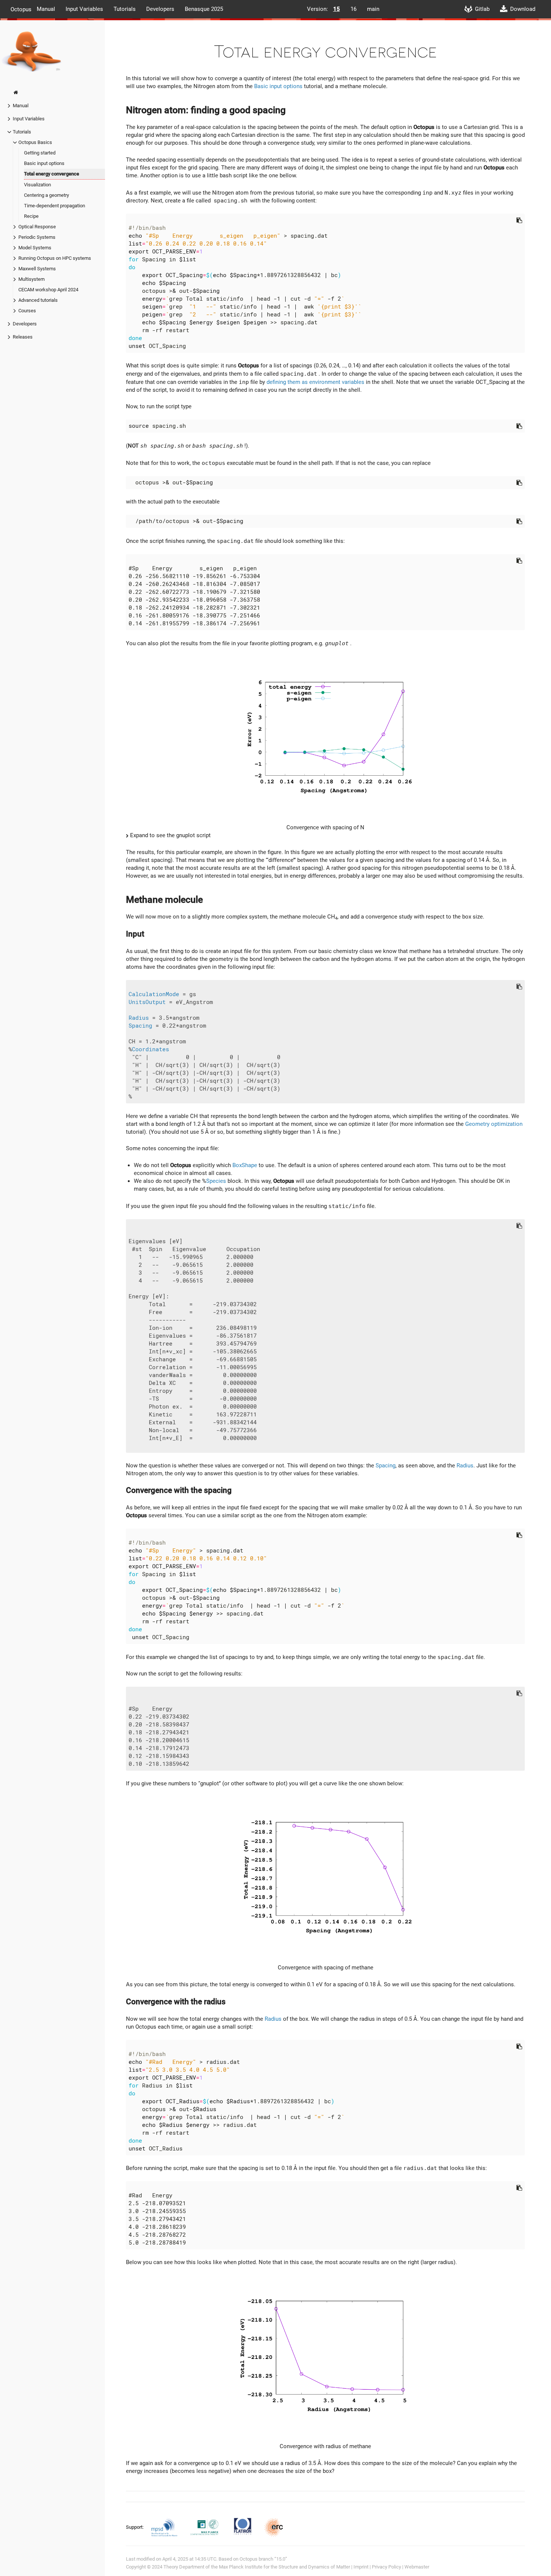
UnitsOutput (147, 1002)
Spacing (140, 1026)
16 (353, 9)
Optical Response (37, 227)
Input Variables (84, 9)
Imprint (361, 2567)
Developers (160, 9)
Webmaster (417, 2567)
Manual (46, 9)
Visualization (37, 185)
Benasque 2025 (204, 9)
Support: (135, 2527)
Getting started (40, 153)
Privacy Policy (386, 2567)
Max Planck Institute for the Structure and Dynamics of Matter (284, 2567)
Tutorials (125, 9)
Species (216, 1181)
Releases (23, 337)
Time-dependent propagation (55, 206)
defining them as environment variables (315, 382)
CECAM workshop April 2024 (48, 290)
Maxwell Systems (37, 269)
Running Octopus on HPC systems (55, 258)
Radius (139, 1018)
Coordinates (150, 1049)
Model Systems (35, 248)
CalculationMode (154, 994)
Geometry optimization (494, 1124)
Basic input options (44, 163)
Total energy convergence (52, 174)
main (373, 9)
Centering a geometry (46, 195)
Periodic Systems (37, 237)
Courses (27, 311)
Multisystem (31, 279)
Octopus (21, 9)
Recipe (31, 216)
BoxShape (245, 1165)
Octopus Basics (35, 142)
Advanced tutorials (38, 300)
